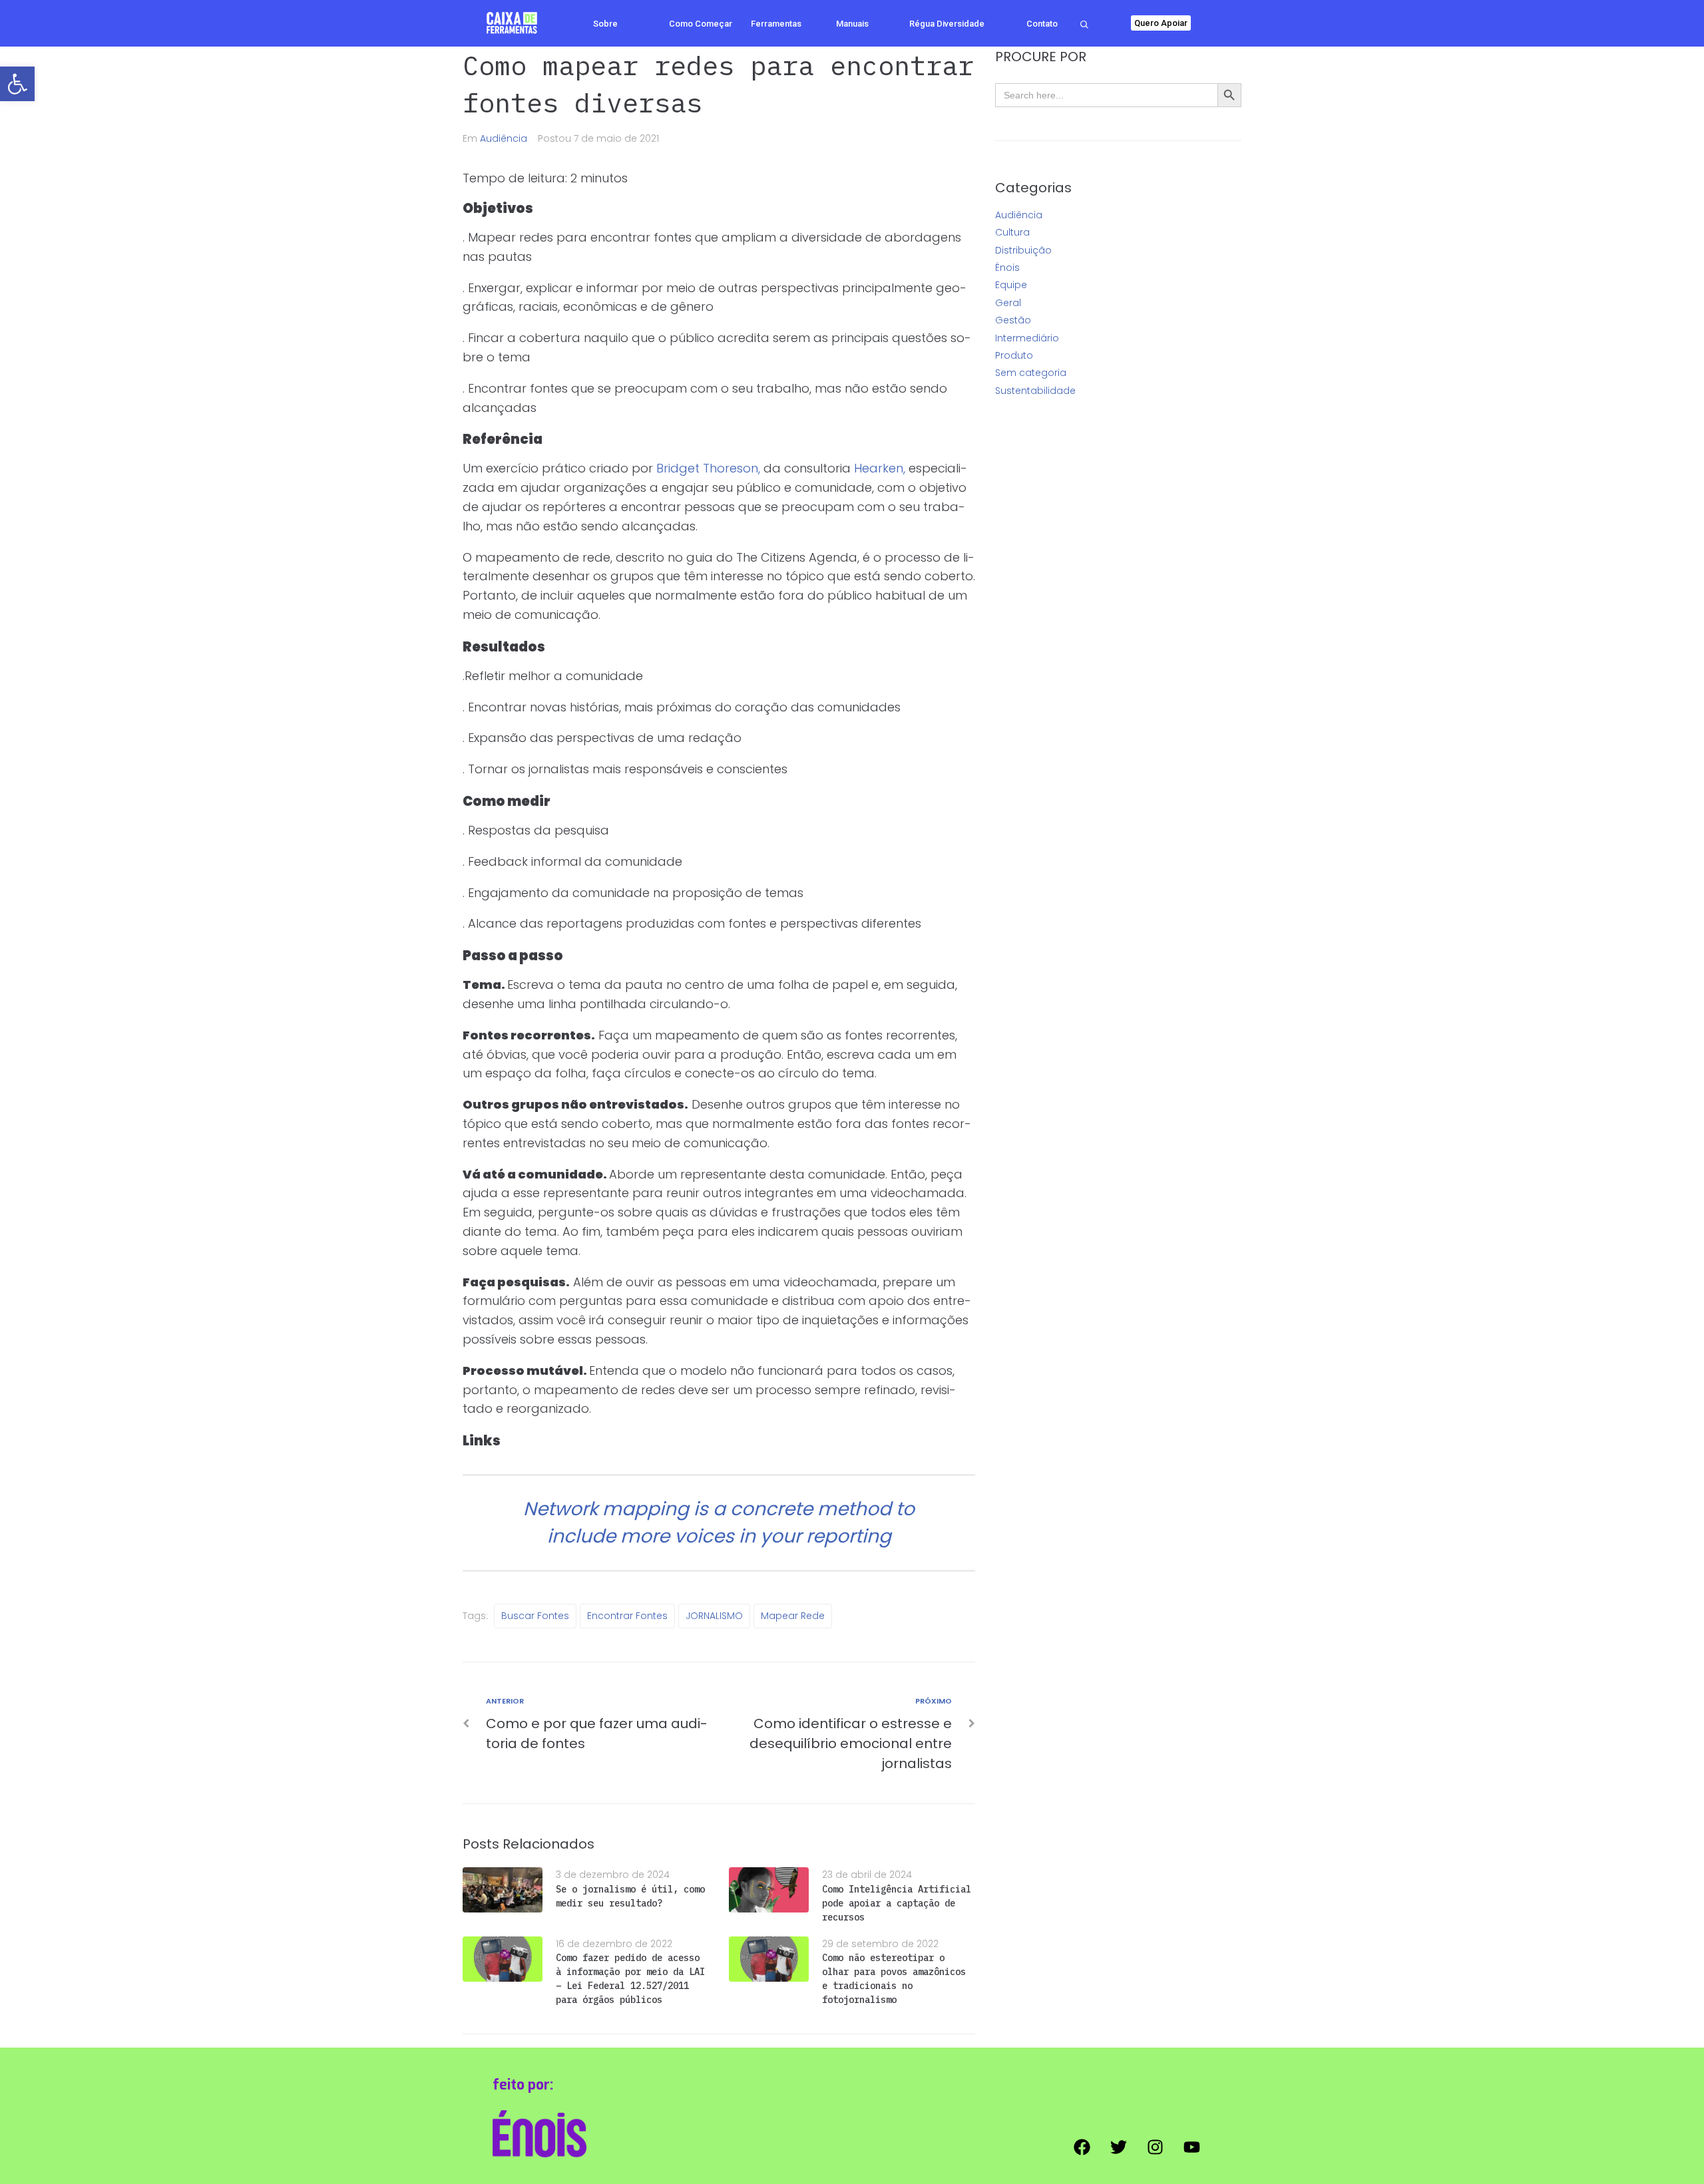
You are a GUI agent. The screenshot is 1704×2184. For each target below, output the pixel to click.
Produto (1014, 355)
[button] (17, 84)
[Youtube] (1191, 2147)
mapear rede (793, 1616)
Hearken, (880, 468)
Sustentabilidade (1035, 391)
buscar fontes (535, 1616)
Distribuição (1023, 250)
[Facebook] (1082, 2147)
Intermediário (1027, 338)
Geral (1008, 303)
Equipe (1011, 285)
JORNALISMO (714, 1616)
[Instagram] (1155, 2147)
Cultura (1012, 232)
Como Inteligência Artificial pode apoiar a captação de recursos (897, 1903)
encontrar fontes (627, 1616)
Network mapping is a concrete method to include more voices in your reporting (719, 1523)
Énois (1007, 268)
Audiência (504, 138)
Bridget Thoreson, (708, 468)
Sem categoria (1031, 373)
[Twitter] (1118, 2147)
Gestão (1013, 320)
